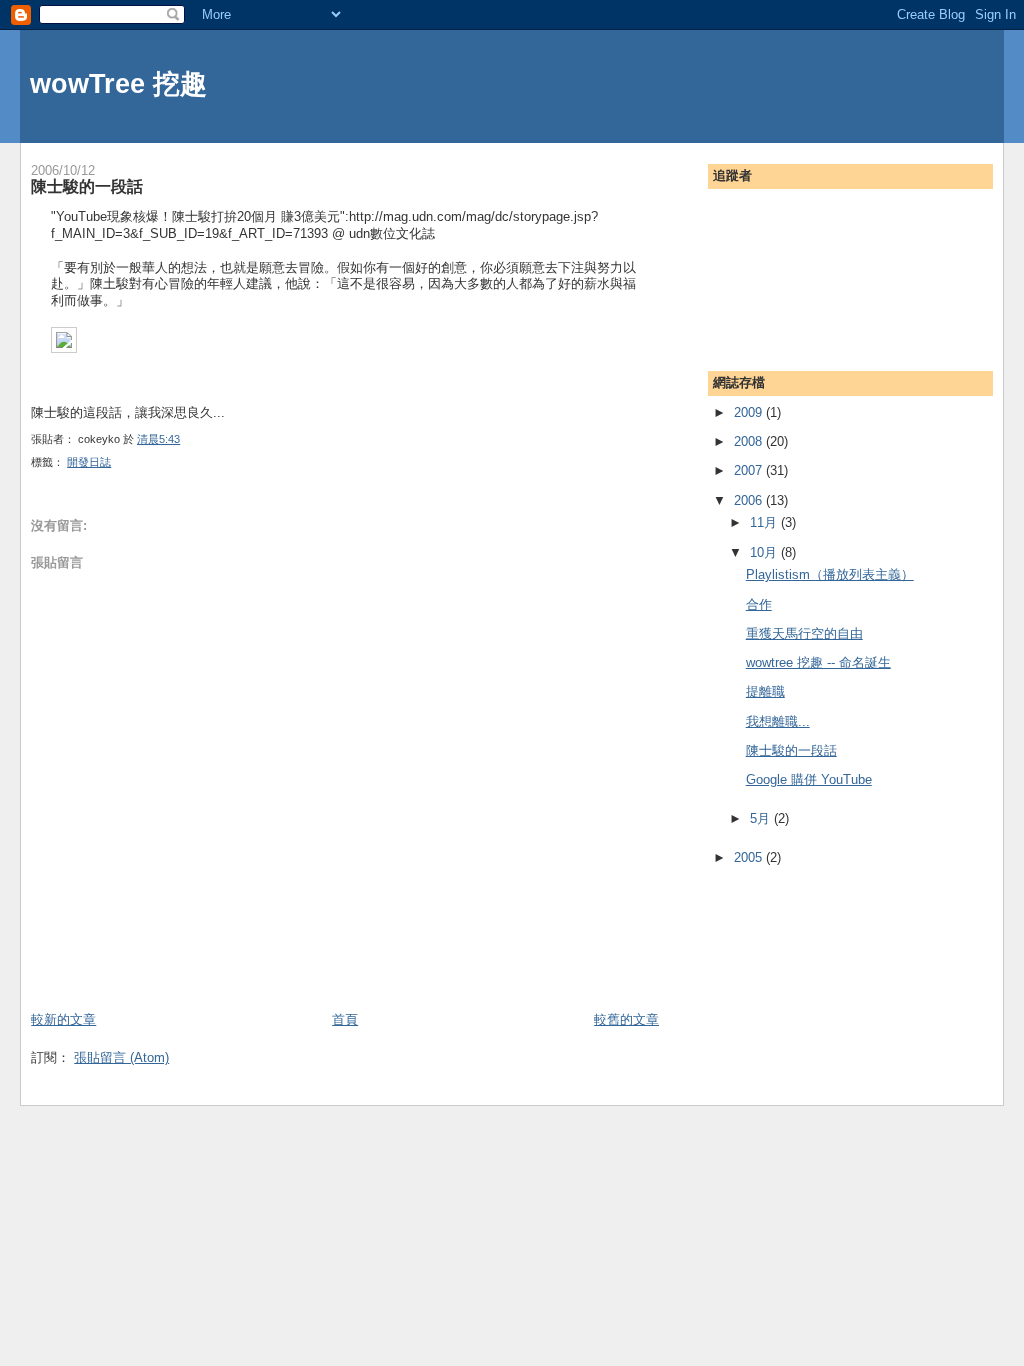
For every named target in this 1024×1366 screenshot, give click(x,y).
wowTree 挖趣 (118, 83)
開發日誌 (89, 462)
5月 (762, 818)
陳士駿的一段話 (87, 186)
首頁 (345, 1019)
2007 (750, 470)
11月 (765, 522)
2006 (750, 500)
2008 (750, 441)
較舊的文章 (626, 1019)
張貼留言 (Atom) (121, 1057)
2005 (750, 857)
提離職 (765, 691)
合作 (759, 604)
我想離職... (778, 721)
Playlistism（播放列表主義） (830, 574)
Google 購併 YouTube (809, 779)
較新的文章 (63, 1019)
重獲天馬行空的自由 (804, 633)
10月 (765, 552)
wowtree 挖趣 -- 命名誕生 (818, 662)
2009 (750, 412)
